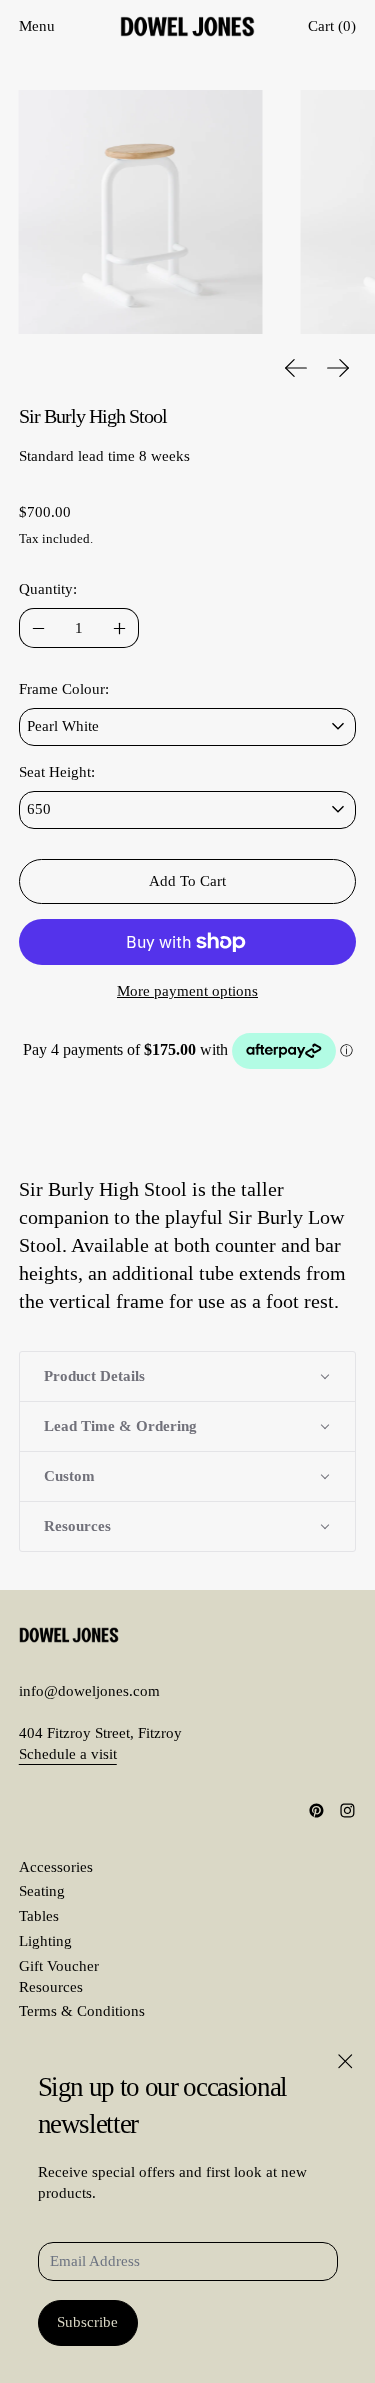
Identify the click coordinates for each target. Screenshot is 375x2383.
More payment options (187, 991)
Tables (39, 1916)
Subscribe (87, 2322)
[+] (119, 628)
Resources (51, 1987)
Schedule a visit (68, 1754)
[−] (38, 628)
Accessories (56, 1867)
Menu (37, 26)
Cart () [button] (332, 26)
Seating (42, 1891)
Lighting (45, 1941)
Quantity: (48, 589)
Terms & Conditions (82, 2011)
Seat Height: (57, 772)
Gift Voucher (59, 1966)
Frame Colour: (64, 689)
